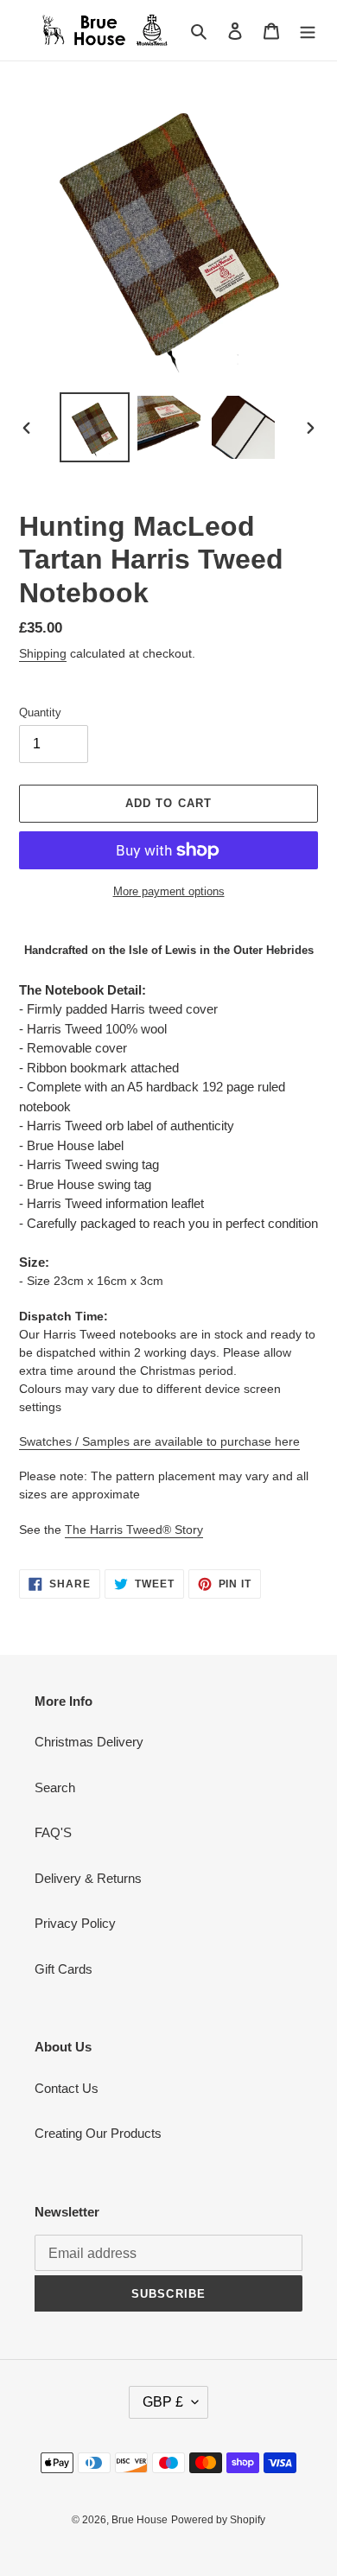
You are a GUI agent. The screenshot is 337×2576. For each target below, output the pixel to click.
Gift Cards (64, 1969)
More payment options (169, 891)
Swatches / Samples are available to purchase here (159, 1441)
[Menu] (308, 31)
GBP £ (163, 2402)
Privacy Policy (75, 1923)
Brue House (140, 2520)
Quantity (40, 712)
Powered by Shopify (218, 2520)
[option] (95, 427)
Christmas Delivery (89, 1742)
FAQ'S (53, 1832)
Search (55, 1787)
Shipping (43, 653)
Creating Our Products (98, 2133)
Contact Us (67, 2088)
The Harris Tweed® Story (134, 1530)
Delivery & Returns (88, 1878)
